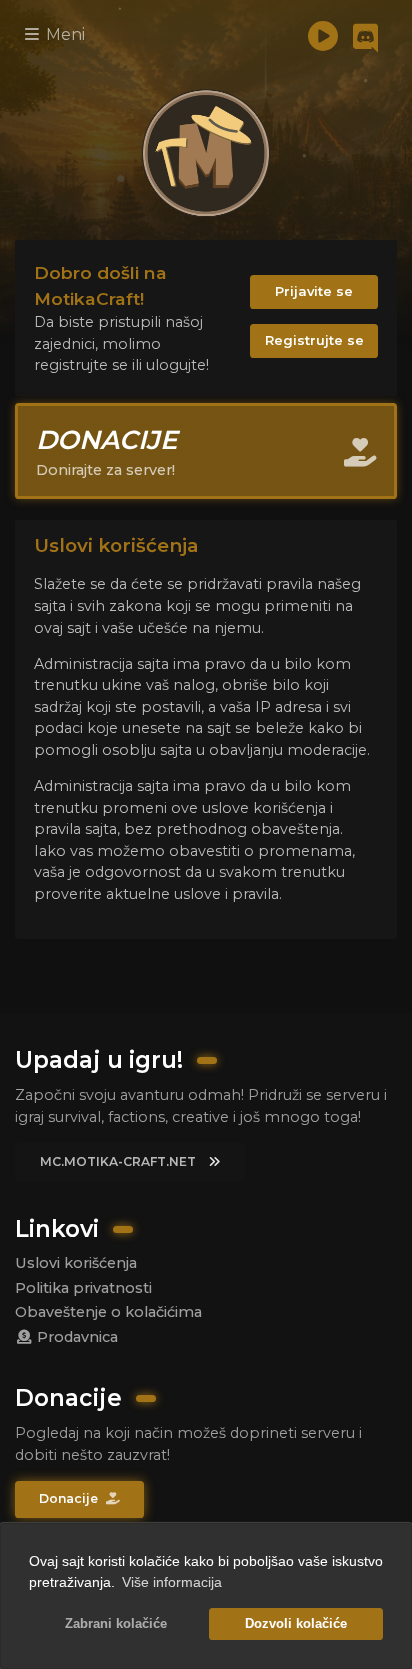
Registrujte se (314, 340)
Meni (63, 34)
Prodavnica (75, 1337)
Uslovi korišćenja (76, 1263)
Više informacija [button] (172, 1582)
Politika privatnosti (83, 1288)
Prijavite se (314, 291)
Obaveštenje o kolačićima (108, 1312)
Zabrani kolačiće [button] (116, 1624)
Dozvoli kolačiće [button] (296, 1624)
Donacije (70, 1498)
